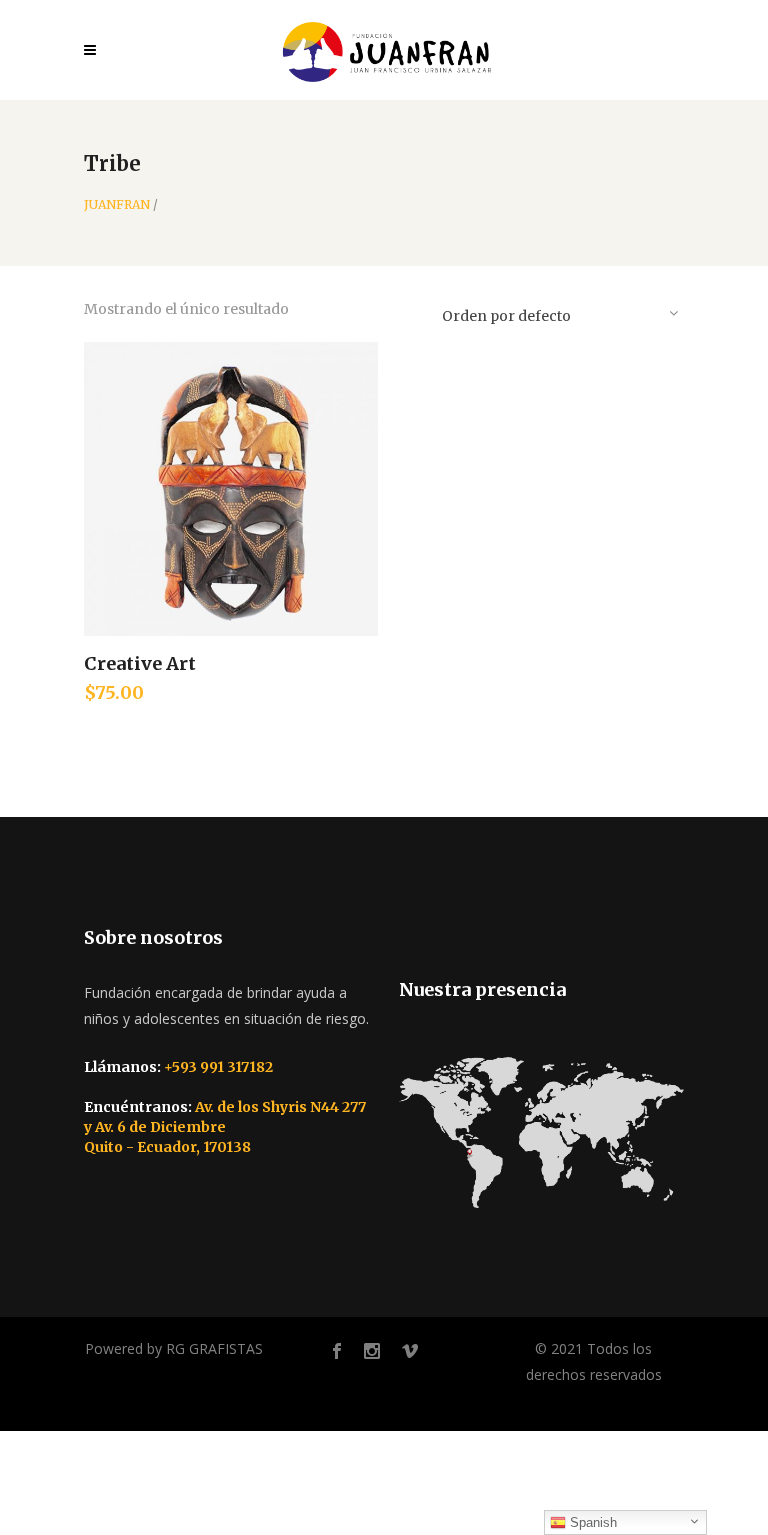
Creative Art (140, 663)
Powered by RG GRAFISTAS (174, 1348)
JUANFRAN (117, 205)
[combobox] (559, 312)
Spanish (591, 1522)
